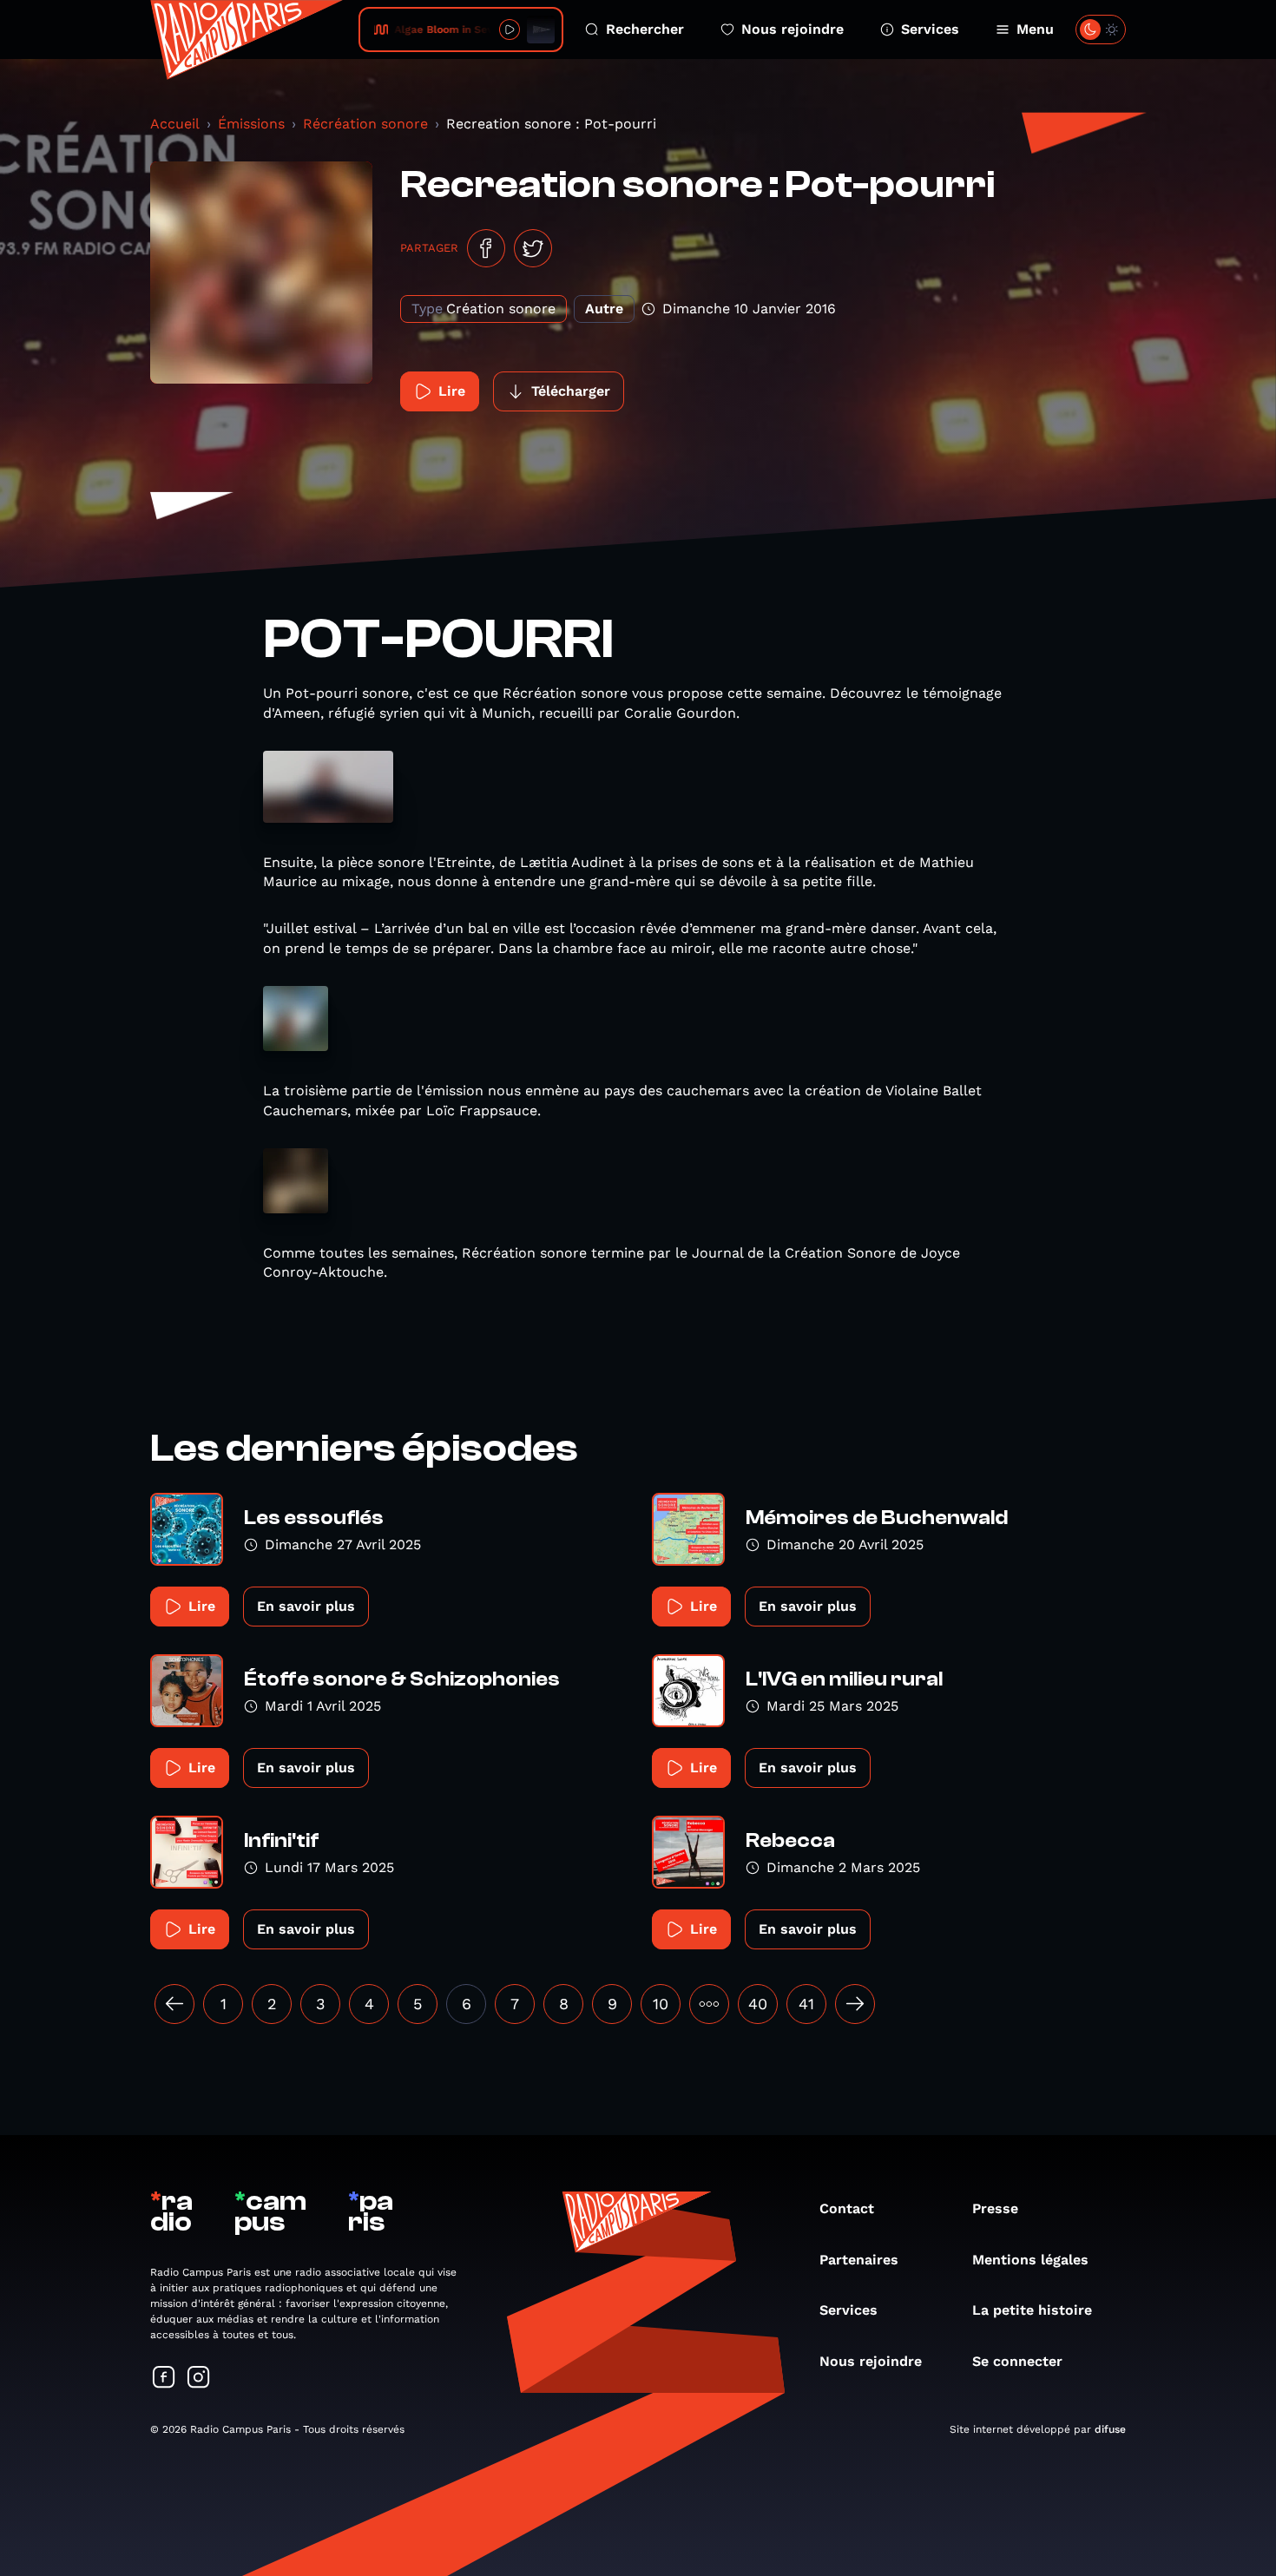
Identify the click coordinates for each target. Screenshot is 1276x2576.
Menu (1035, 29)
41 (806, 2004)
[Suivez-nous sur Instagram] (199, 2379)
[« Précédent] (174, 2004)
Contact (847, 2208)
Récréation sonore (365, 124)
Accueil (175, 124)
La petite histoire (1032, 2310)
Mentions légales (1030, 2260)
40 (758, 2004)
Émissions (251, 124)
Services (930, 29)
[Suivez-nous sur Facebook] (164, 2379)
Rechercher (645, 29)
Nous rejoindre (793, 29)
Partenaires (859, 2260)
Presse (995, 2208)
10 (661, 2004)
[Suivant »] (855, 2004)
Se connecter (1017, 2361)
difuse (1110, 2429)
